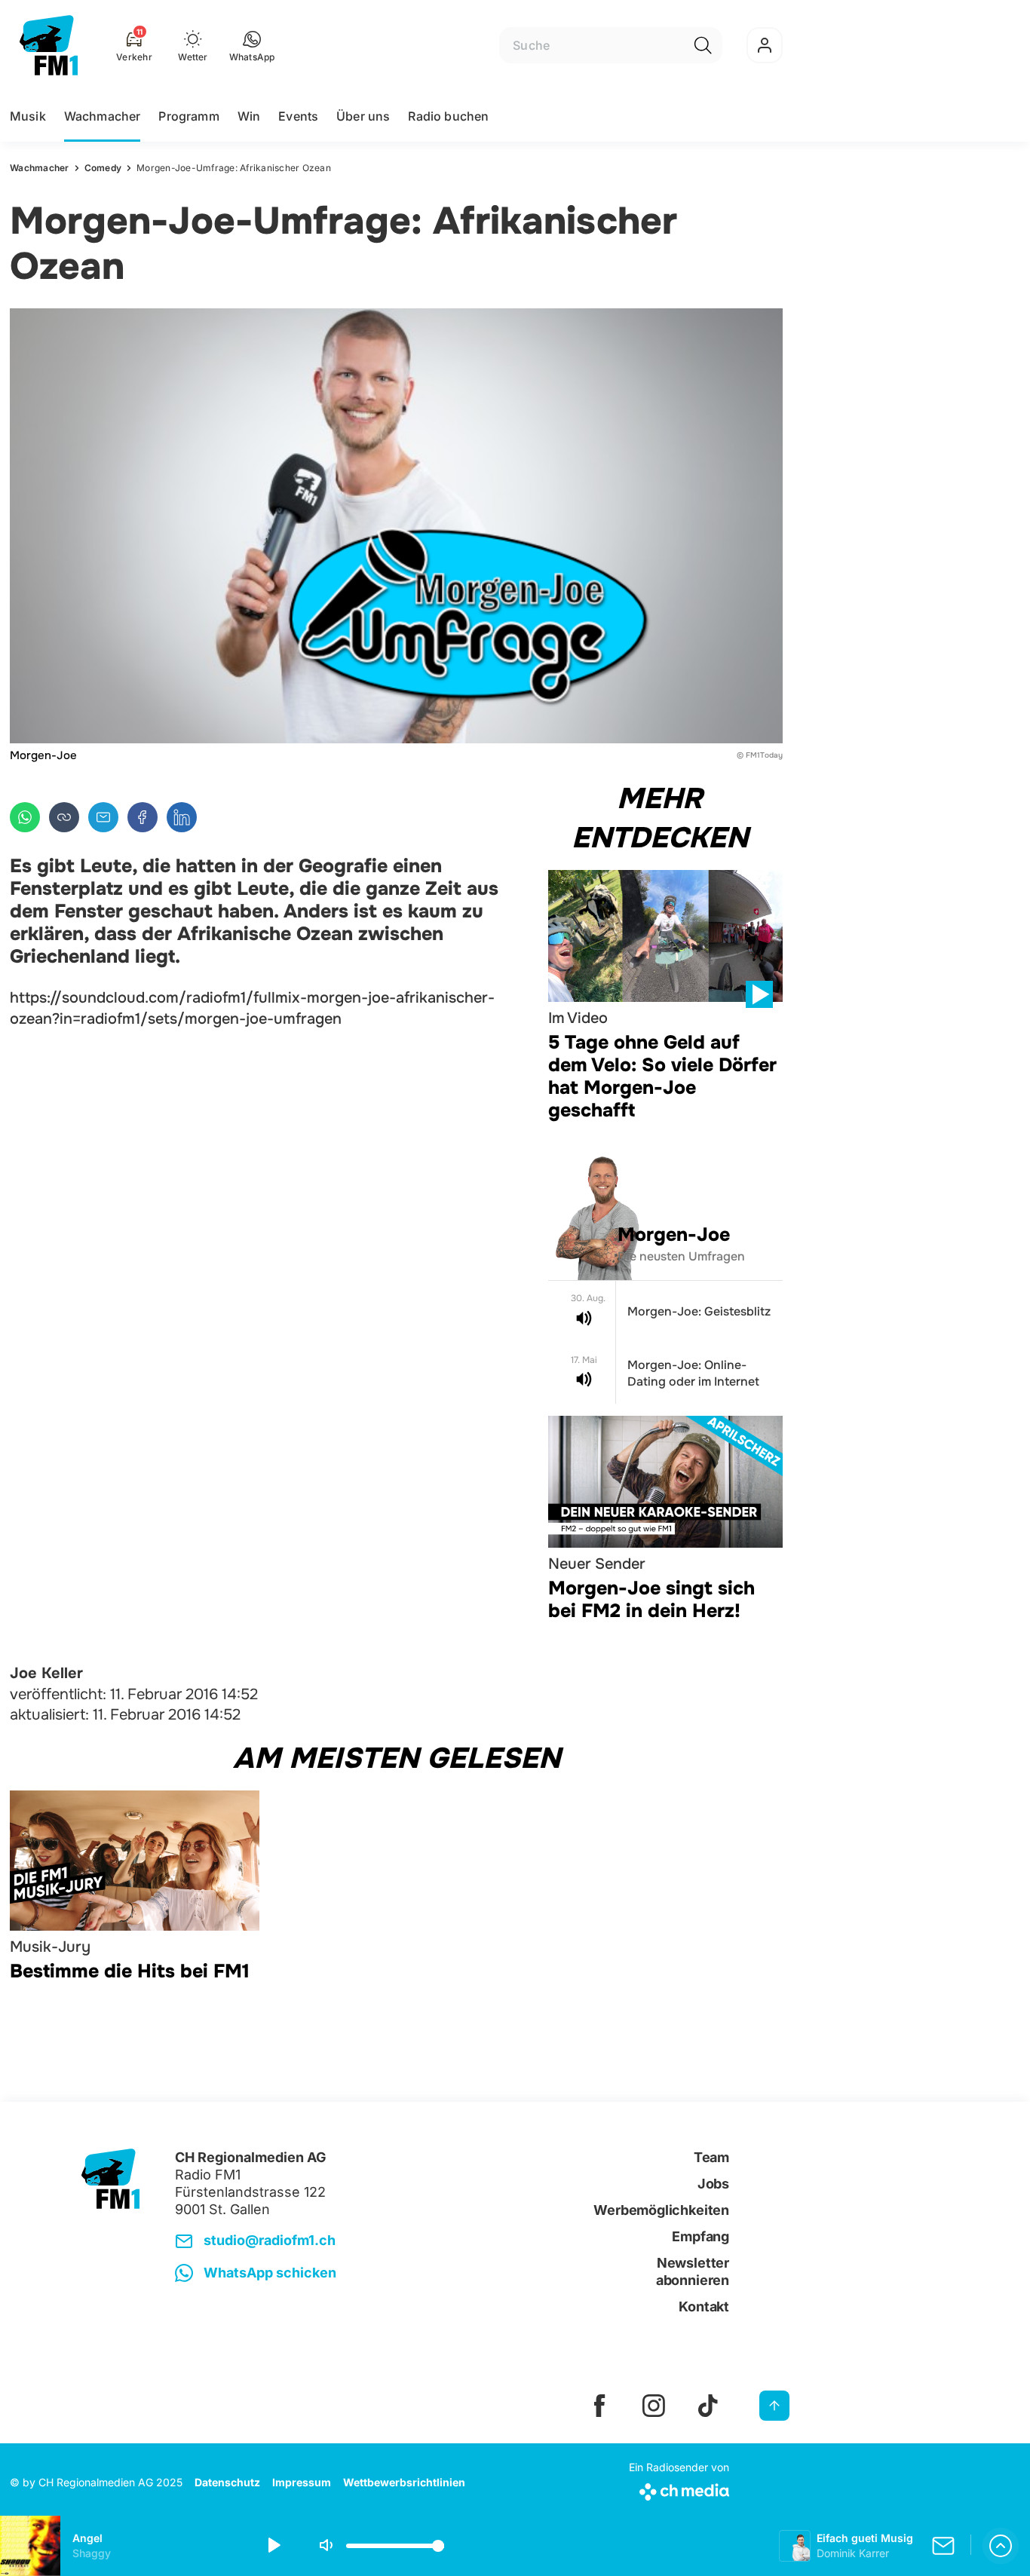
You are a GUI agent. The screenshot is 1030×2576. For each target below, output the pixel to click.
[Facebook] (143, 817)
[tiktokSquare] (708, 2406)
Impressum (302, 2482)
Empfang (700, 2236)
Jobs (713, 2184)
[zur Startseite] (49, 45)
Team (711, 2157)
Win (249, 116)
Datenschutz (227, 2482)
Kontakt (704, 2306)
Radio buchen (448, 116)
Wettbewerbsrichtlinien (404, 2482)
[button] (252, 45)
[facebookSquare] (599, 2406)
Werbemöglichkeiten (661, 2210)
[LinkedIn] (182, 817)
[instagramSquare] (654, 2406)
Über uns (363, 116)
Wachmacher (103, 116)
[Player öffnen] (1001, 2546)
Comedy (103, 168)
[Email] (103, 817)
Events (298, 116)
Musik (28, 116)
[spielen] (273, 2546)
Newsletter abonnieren (693, 2271)
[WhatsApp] (25, 817)
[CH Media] (679, 2489)
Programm (189, 116)
